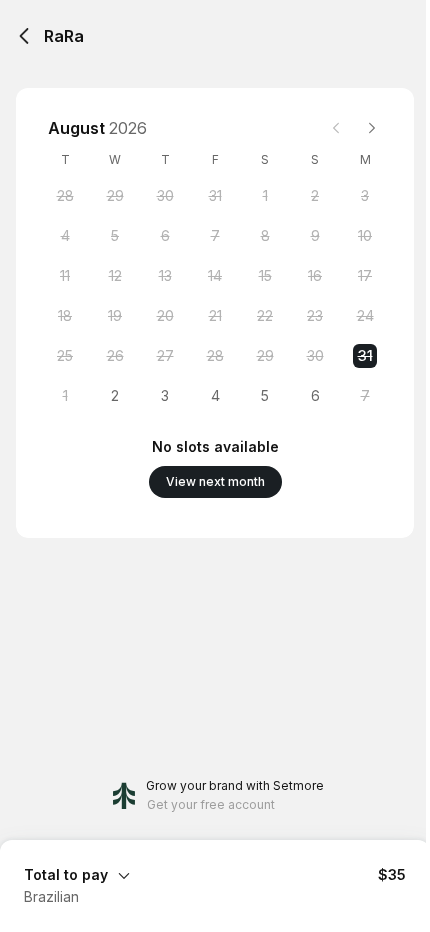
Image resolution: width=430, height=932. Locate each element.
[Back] (24, 36)
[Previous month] (336, 128)
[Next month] (372, 128)
